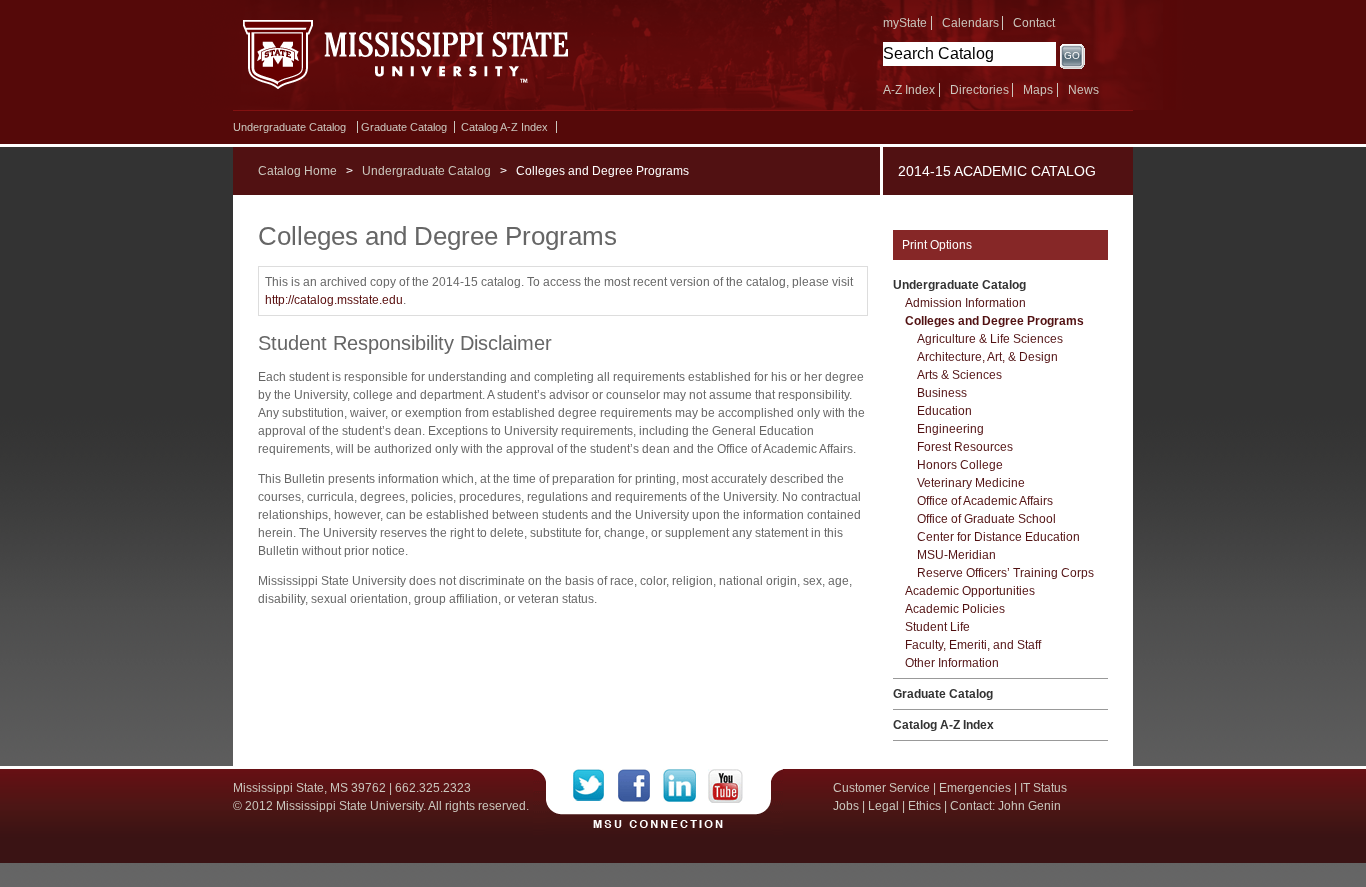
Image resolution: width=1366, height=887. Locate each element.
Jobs (846, 806)
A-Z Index (909, 90)
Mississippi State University (405, 60)
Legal (883, 806)
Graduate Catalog (404, 127)
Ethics (924, 806)
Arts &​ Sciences (959, 375)
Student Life (937, 627)
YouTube (725, 786)
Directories (979, 90)
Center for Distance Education (998, 537)
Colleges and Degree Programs (994, 321)
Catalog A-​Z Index (504, 127)
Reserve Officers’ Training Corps (1005, 573)
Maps (1038, 90)
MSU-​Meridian (956, 555)
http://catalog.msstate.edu (334, 300)
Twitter (595, 786)
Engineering (950, 429)
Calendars (970, 23)
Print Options (937, 245)
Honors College (960, 465)
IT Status (1043, 788)
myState (905, 23)
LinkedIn (685, 786)
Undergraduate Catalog (289, 127)
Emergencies (975, 788)
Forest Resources (965, 447)
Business (942, 393)
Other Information (952, 663)
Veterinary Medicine (971, 483)
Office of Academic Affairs (985, 501)
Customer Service (881, 788)
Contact (1034, 23)
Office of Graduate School (986, 519)
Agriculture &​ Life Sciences (990, 339)
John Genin (1029, 806)
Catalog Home (297, 171)
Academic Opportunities (970, 591)
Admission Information (965, 303)
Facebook (640, 786)
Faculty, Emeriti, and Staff (973, 645)
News (1083, 90)
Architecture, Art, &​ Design (987, 357)
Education (944, 411)
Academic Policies (955, 609)
